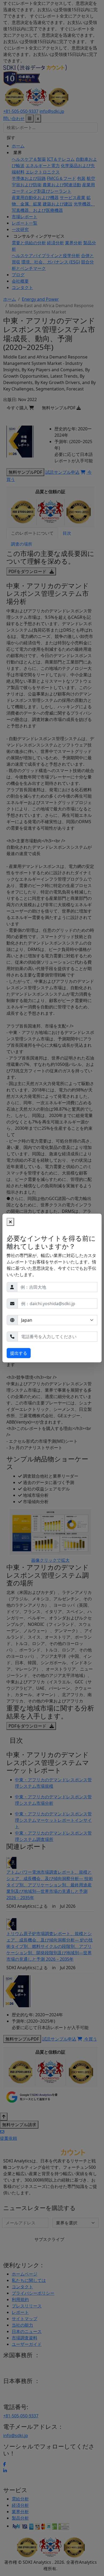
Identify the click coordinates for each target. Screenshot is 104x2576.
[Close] (10, 1222)
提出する (19, 1353)
